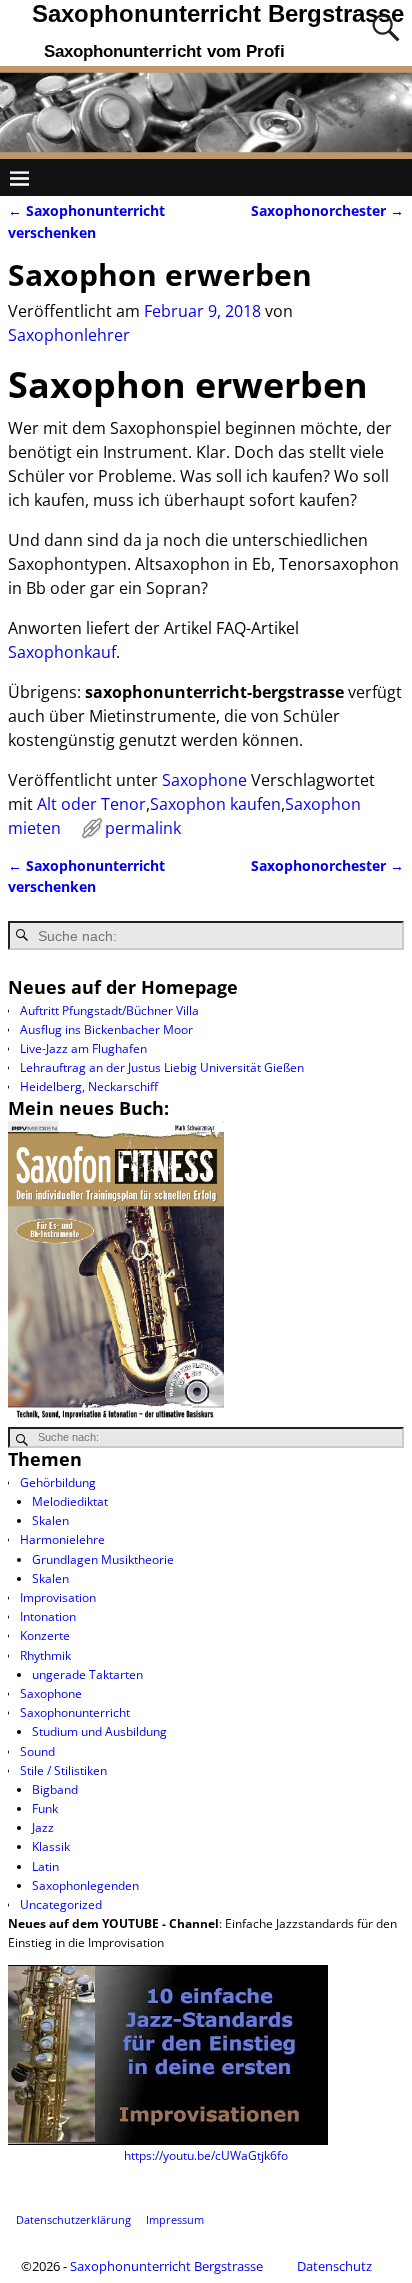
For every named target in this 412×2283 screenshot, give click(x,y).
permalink (143, 828)
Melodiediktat (70, 1501)
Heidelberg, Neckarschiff (89, 1086)
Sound (37, 1751)
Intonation (48, 1616)
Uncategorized (61, 1904)
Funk (45, 1808)
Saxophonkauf (62, 652)
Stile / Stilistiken (63, 1770)
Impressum (175, 2219)
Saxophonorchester (327, 210)
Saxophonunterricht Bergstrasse (218, 13)
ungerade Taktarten (87, 1674)
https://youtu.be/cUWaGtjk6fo (206, 2155)
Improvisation (58, 1597)
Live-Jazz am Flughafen (83, 1048)
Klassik (51, 1846)
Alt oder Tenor (91, 804)
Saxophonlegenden (85, 1885)
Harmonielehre (62, 1539)
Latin (45, 1866)
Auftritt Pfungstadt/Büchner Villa (109, 1010)
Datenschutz (334, 2266)
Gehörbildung (58, 1482)
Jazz (43, 1827)
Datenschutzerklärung (73, 2219)
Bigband (55, 1789)
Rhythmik (45, 1655)
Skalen (50, 1520)
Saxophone (204, 780)
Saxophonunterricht (75, 1712)
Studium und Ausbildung (99, 1731)
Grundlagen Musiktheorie (103, 1559)
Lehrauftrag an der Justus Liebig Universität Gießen (162, 1067)
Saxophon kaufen (215, 804)
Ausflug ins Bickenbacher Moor (106, 1029)
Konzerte (45, 1635)
